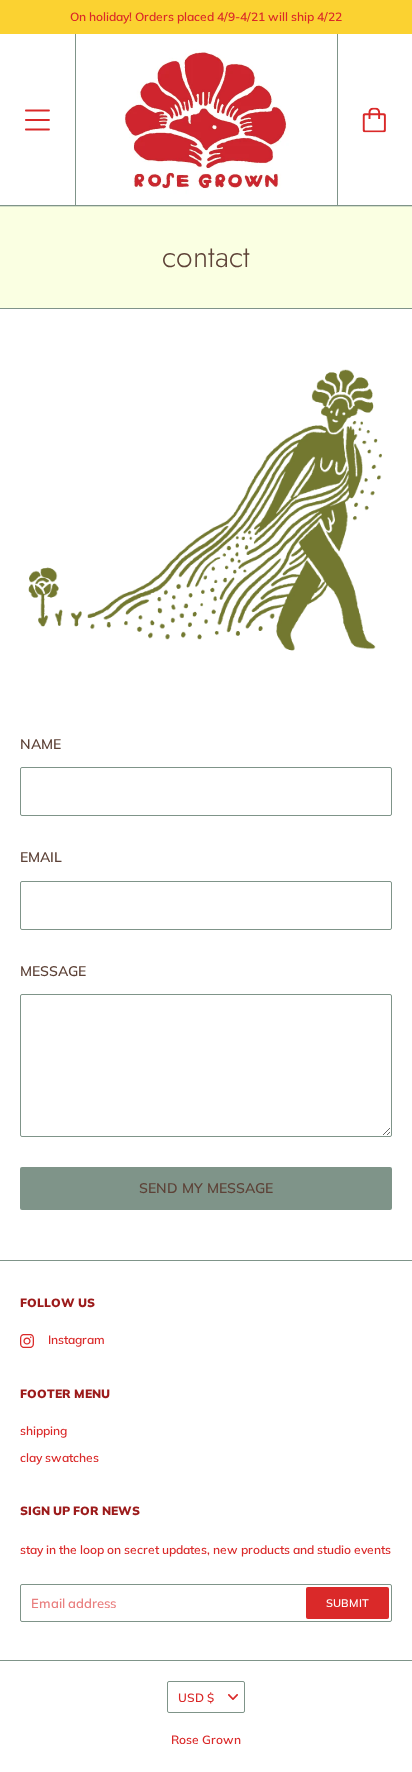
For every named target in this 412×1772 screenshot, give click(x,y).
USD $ (196, 1697)
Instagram (76, 1339)
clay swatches (59, 1457)
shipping (43, 1430)
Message (53, 971)
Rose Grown (206, 1739)
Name (40, 744)
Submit (347, 1603)
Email (41, 857)
